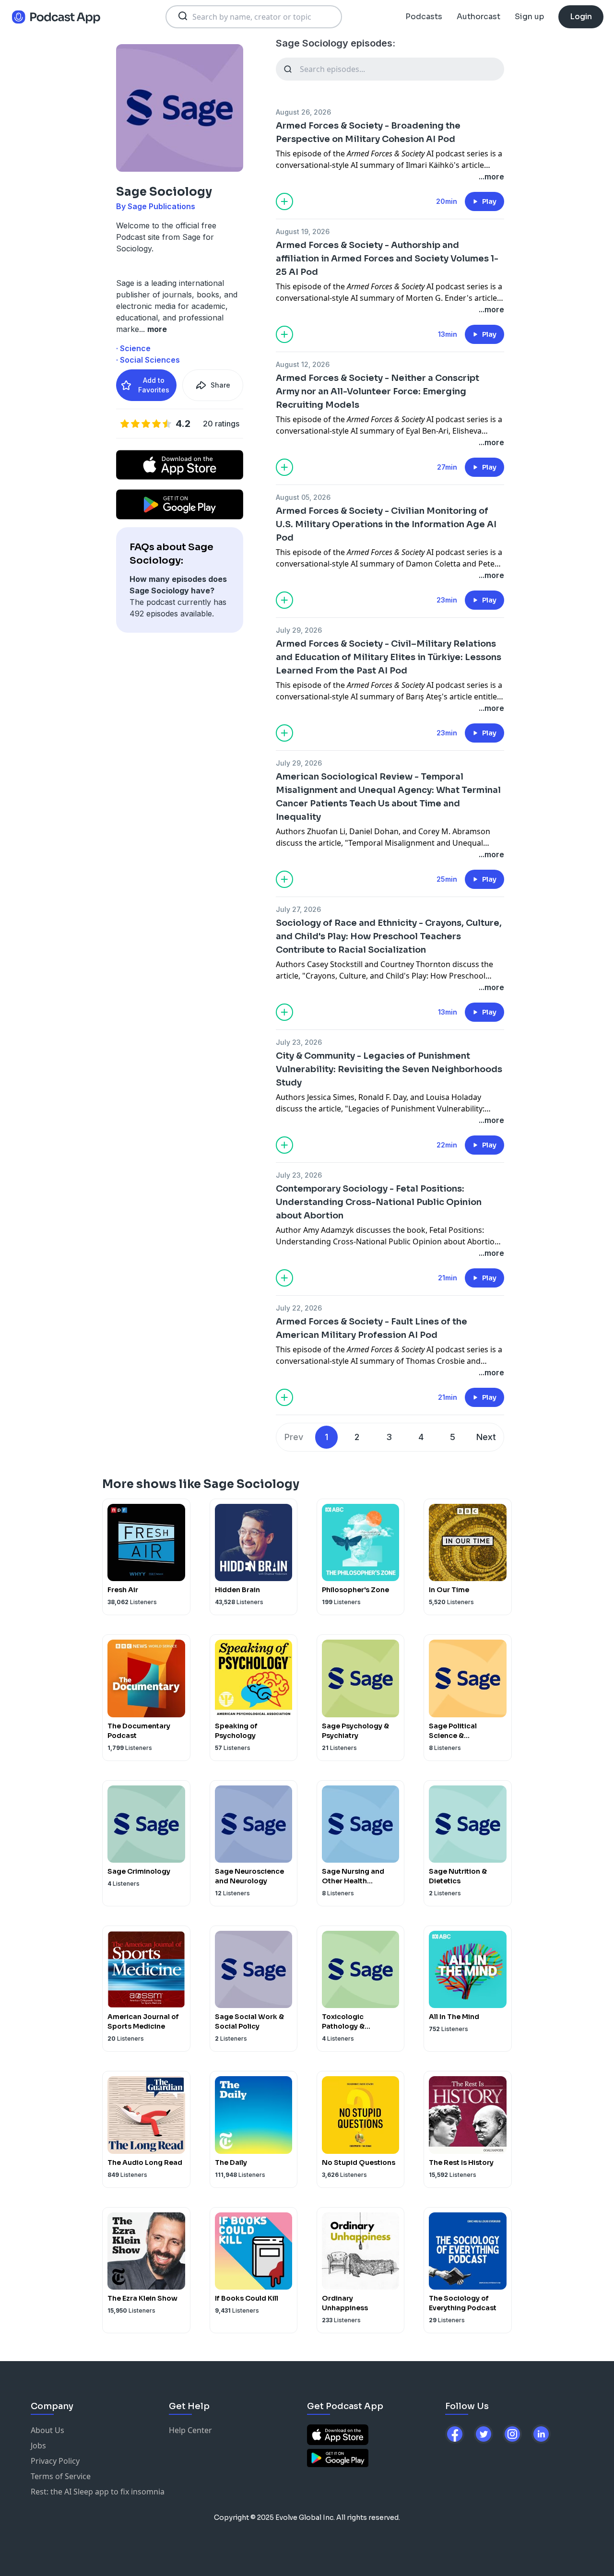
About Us (47, 2430)
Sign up (529, 17)
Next (486, 1437)
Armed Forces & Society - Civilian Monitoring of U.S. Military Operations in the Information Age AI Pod (386, 524)
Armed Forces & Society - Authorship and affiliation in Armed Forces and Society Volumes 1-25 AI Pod (387, 259)
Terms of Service (61, 2476)
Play (489, 201)
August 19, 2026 (303, 231)
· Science (133, 348)
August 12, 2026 (303, 364)
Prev (294, 1437)
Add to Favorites (154, 385)
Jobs (38, 2446)
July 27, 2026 (298, 909)
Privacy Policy (55, 2461)
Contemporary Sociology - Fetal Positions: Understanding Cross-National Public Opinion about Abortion (379, 1202)
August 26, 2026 (303, 112)
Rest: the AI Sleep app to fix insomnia (98, 2492)
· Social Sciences (148, 360)
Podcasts (424, 17)
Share (220, 385)
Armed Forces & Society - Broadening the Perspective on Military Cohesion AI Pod (368, 132)
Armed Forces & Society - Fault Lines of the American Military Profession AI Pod (372, 1328)
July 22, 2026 (299, 1308)
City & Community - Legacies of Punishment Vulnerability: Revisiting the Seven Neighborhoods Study (389, 1069)
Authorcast (478, 17)
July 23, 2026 (299, 1042)
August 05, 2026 (303, 497)
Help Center (190, 2430)
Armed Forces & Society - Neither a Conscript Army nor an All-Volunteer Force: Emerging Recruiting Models (378, 391)
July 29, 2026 (299, 630)
